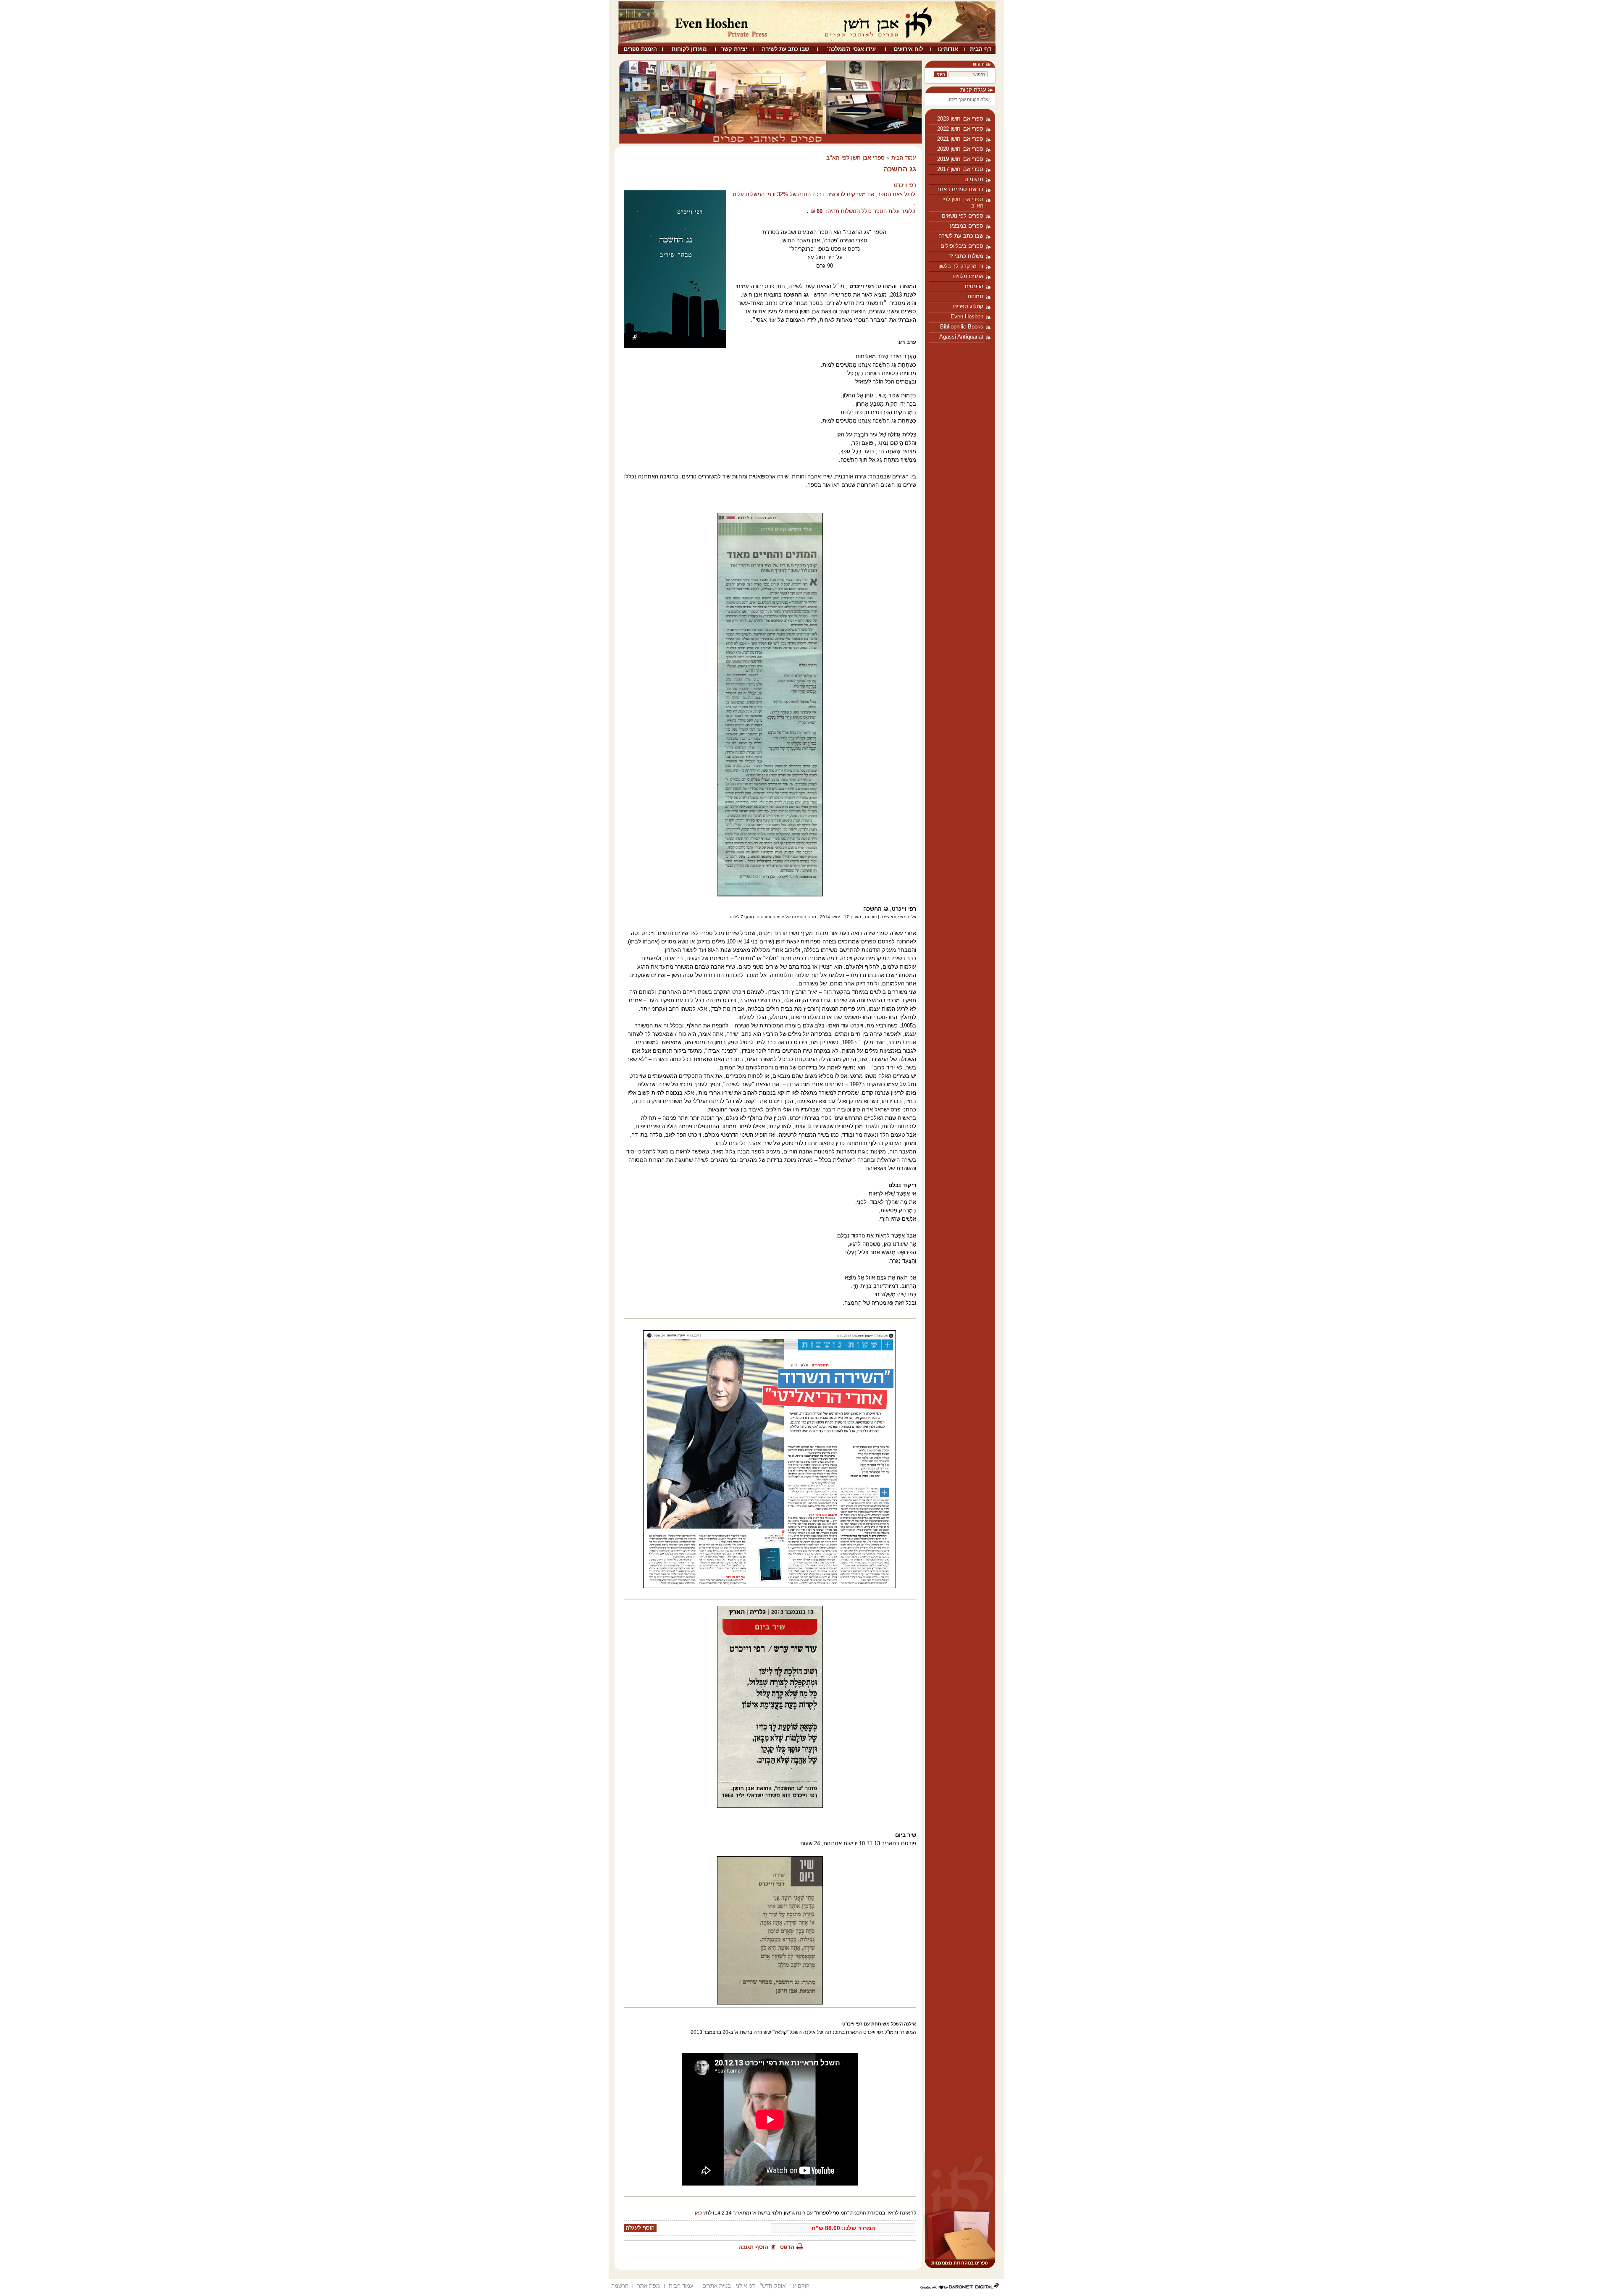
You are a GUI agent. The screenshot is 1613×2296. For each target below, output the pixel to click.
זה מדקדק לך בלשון (961, 266)
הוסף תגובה (753, 2247)
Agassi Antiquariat (961, 337)
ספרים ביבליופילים (962, 246)
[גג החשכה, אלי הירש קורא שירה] (770, 705)
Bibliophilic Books (962, 327)
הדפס (787, 2247)
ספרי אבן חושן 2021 (960, 139)
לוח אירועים (908, 49)
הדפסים (974, 286)
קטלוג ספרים (968, 306)
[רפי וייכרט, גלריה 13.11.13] (770, 1707)
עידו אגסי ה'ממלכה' (851, 49)
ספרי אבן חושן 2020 (960, 149)
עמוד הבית (904, 158)
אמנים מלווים (968, 276)
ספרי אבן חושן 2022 (960, 129)
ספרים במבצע (967, 226)
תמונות (975, 296)
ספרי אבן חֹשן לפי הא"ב (963, 202)
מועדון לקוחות (689, 49)
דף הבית (981, 49)
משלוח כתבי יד (966, 256)
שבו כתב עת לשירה (785, 49)
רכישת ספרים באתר (960, 189)
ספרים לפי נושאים (963, 216)
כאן (698, 2213)
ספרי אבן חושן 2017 (960, 169)
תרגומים (974, 179)
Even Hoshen (967, 317)
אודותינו (948, 49)
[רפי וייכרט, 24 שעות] (770, 1459)
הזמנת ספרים (640, 49)
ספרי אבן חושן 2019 (960, 159)
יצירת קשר (734, 49)
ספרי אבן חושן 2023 (960, 119)
